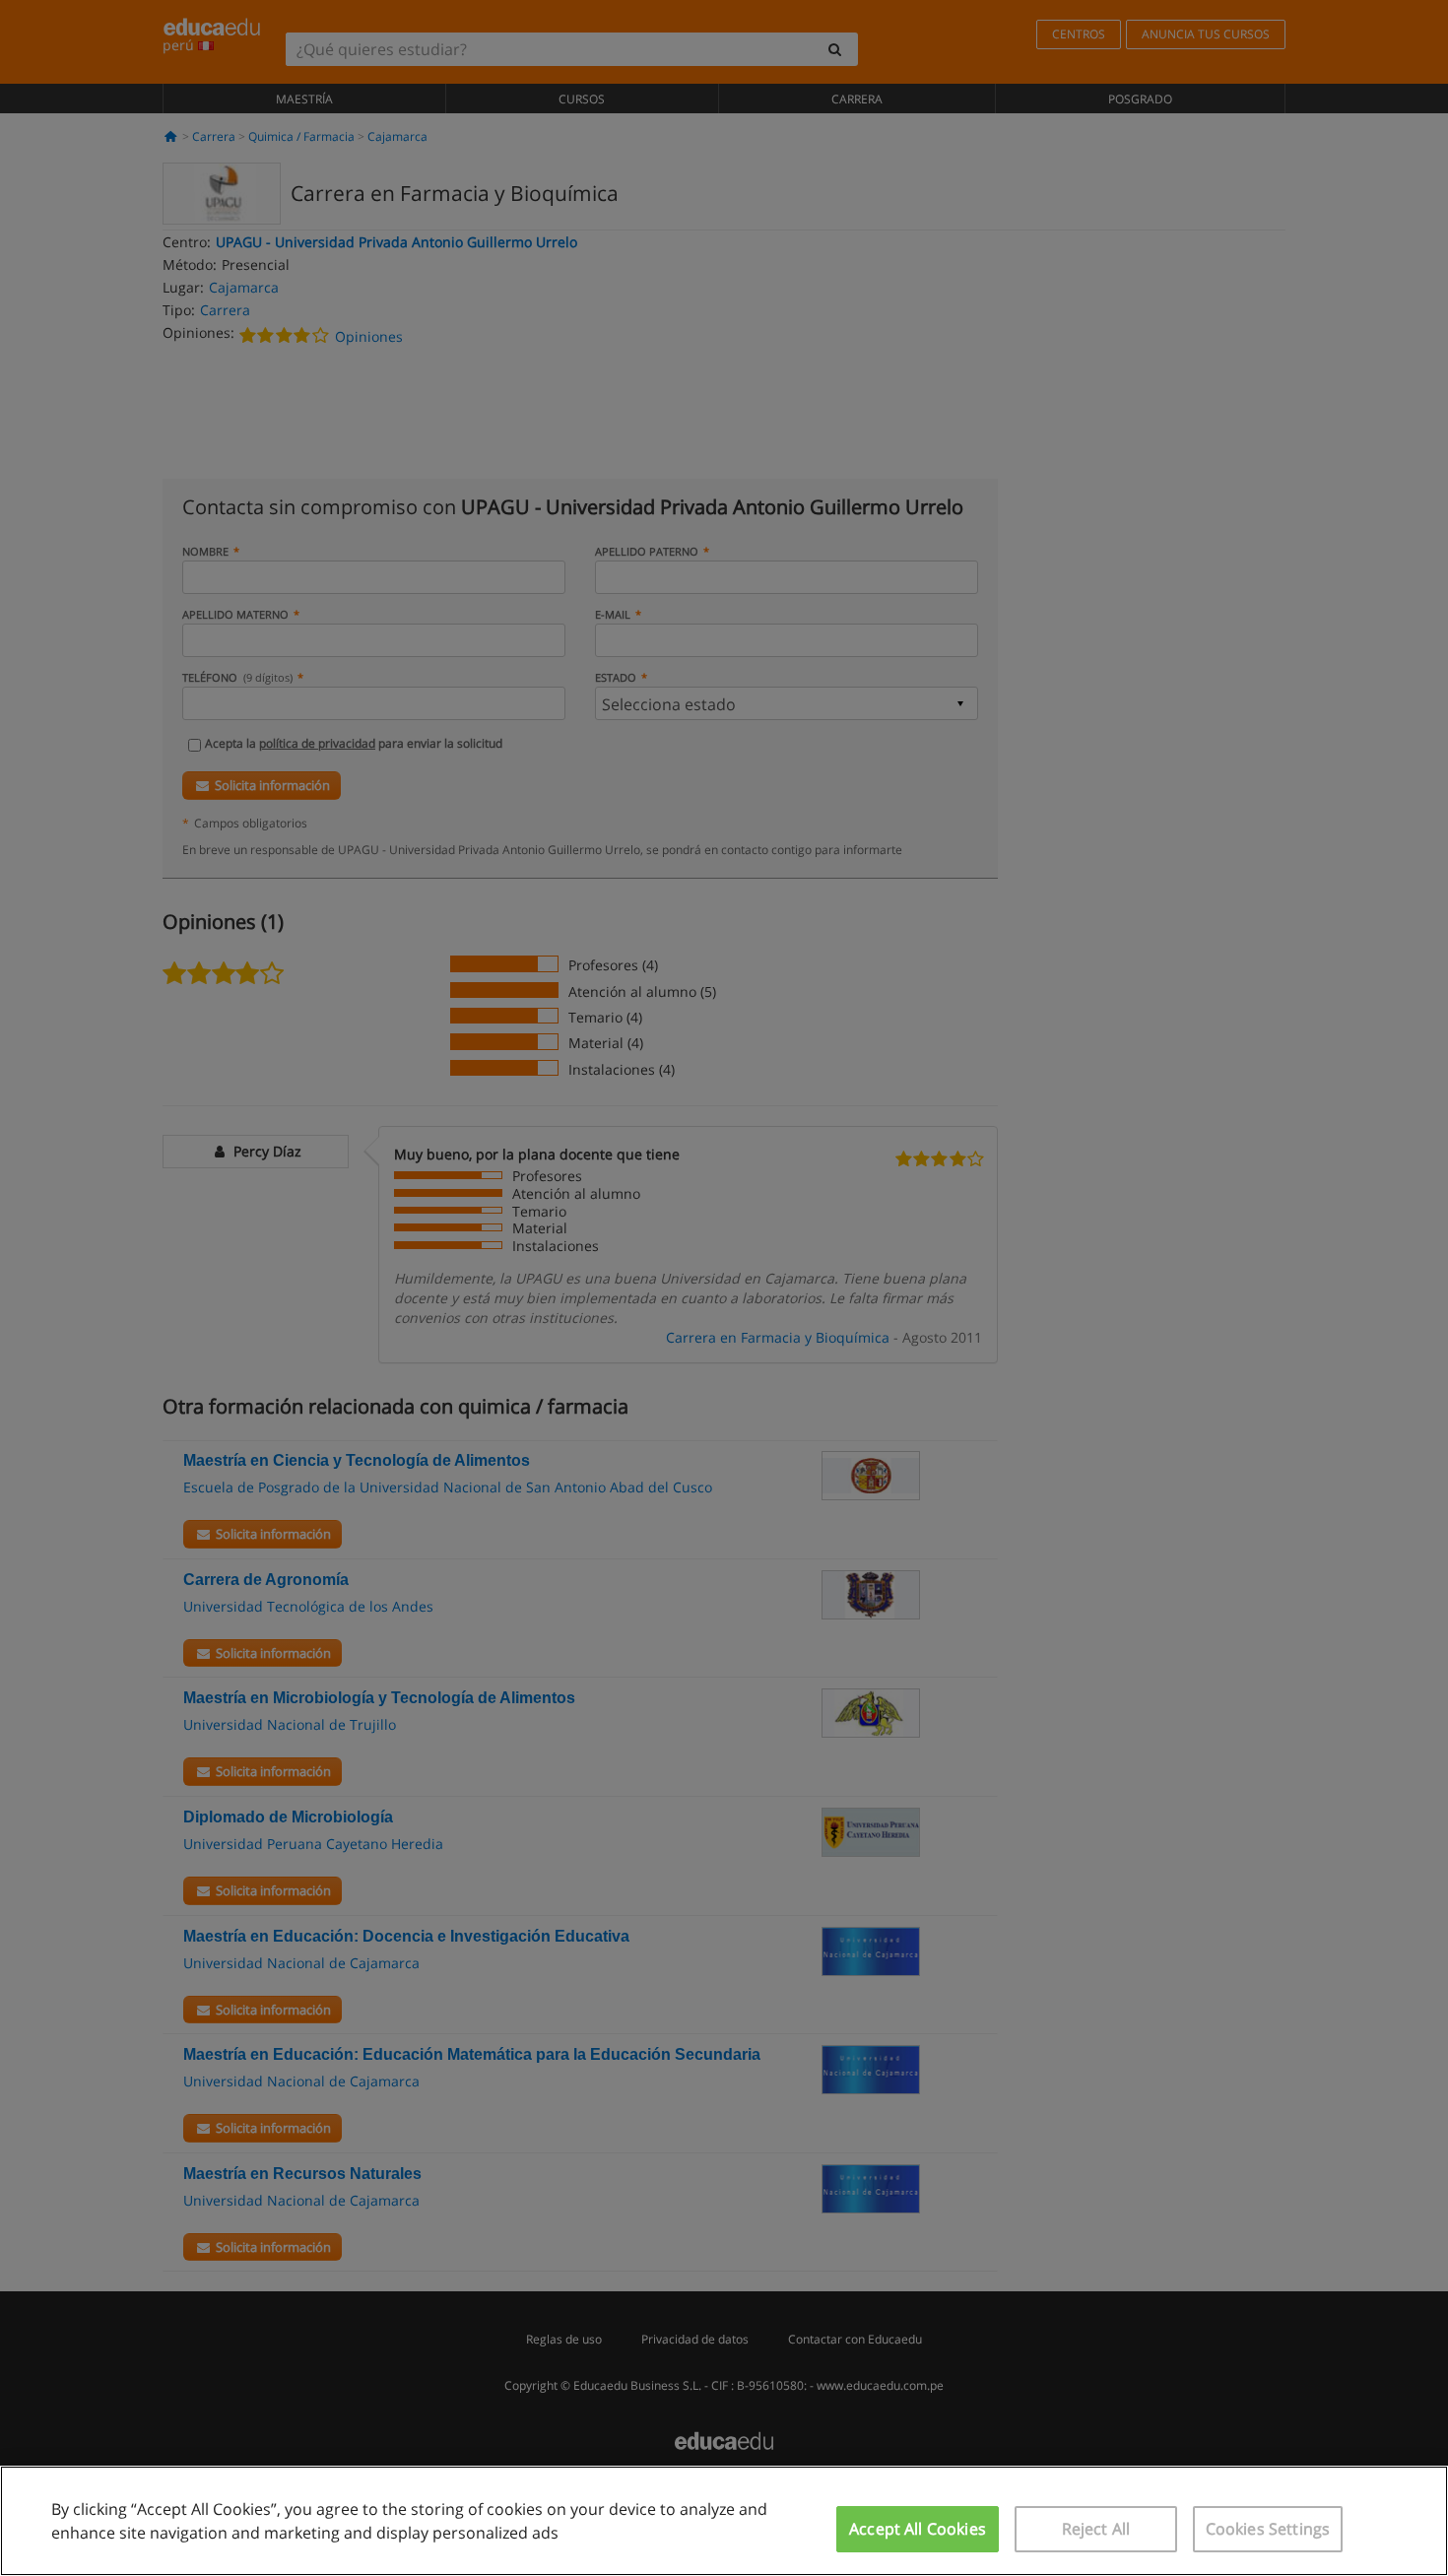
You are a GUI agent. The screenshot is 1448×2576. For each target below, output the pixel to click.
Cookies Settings (1268, 2529)
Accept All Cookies (918, 2529)
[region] (724, 2521)
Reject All (1096, 2529)
